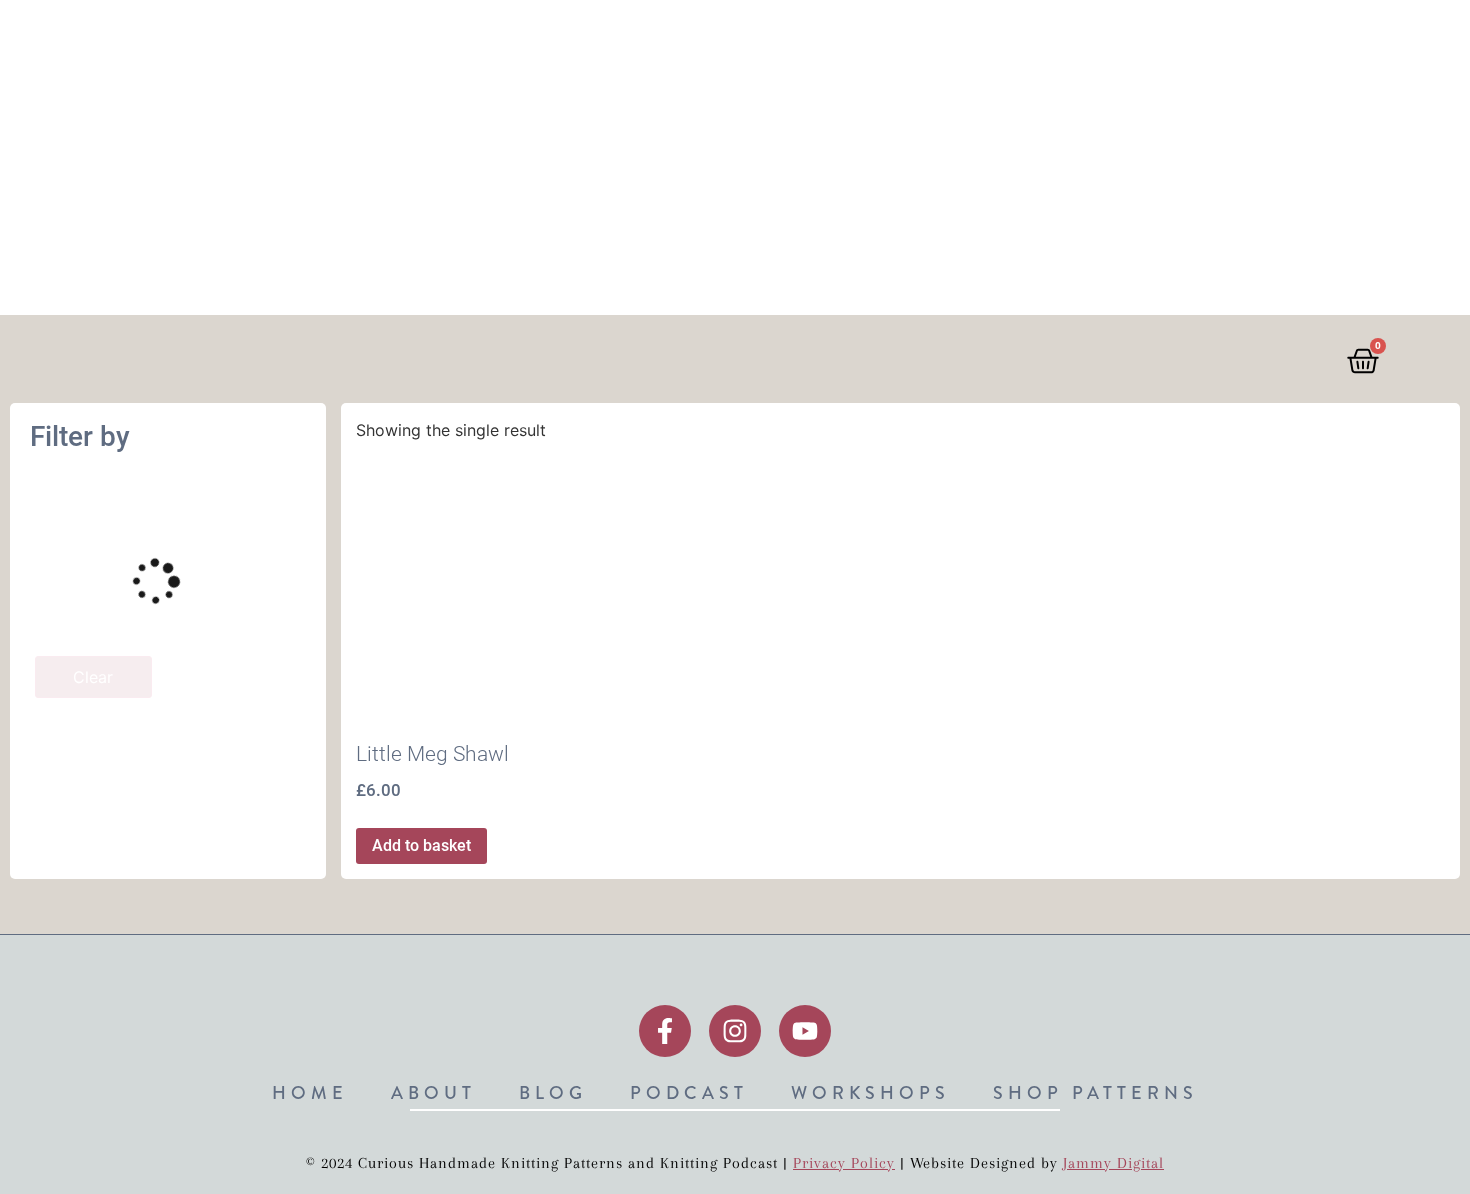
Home (629, 43)
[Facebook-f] (665, 1031)
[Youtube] (805, 1031)
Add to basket (421, 845)
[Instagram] (735, 1031)
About (727, 43)
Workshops (1061, 43)
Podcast (927, 43)
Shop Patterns (1223, 43)
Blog (822, 43)
